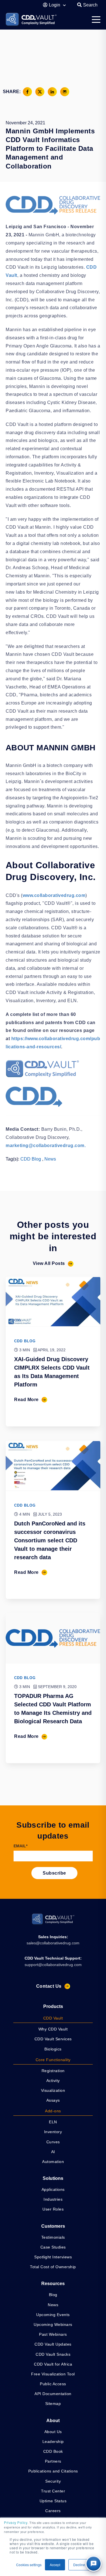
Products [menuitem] (53, 2006)
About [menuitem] (53, 2421)
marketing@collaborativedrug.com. (46, 1145)
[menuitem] (53, 2019)
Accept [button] (55, 2565)
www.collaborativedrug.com (54, 895)
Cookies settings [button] (29, 2565)
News (50, 1159)
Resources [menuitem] (53, 2284)
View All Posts (49, 1263)
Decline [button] (79, 2565)
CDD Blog (31, 1159)
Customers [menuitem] (53, 2226)
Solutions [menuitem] (53, 2178)
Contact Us (49, 1986)
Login (55, 5)
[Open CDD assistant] (94, 2564)
